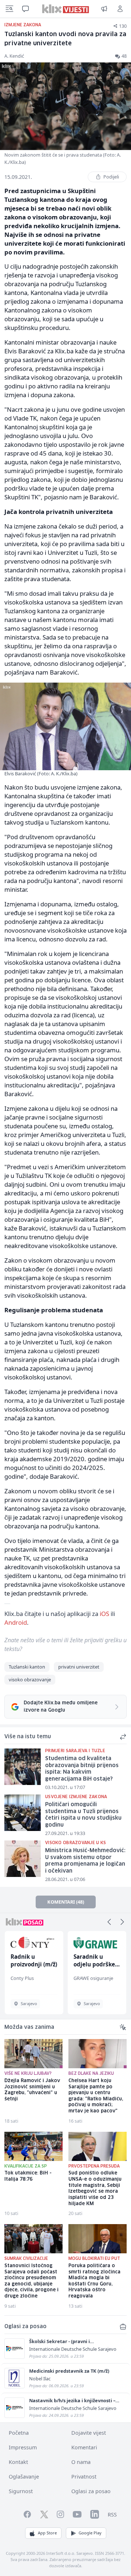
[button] (109, 1922)
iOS (104, 1614)
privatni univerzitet (79, 1667)
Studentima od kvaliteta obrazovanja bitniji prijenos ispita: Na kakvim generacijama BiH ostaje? (82, 1769)
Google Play (90, 2533)
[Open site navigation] (9, 9)
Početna (19, 2433)
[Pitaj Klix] (25, 9)
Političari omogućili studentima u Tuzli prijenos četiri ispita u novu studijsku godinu (83, 1815)
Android (16, 1622)
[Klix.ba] (66, 9)
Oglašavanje (24, 2477)
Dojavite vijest (89, 2433)
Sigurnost (21, 2491)
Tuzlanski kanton (27, 1667)
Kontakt (18, 2462)
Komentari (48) (66, 1902)
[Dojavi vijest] (104, 9)
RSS (112, 2514)
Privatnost (84, 2477)
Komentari (84, 2447)
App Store (47, 2533)
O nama (81, 2462)
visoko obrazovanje (30, 1679)
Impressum (23, 2447)
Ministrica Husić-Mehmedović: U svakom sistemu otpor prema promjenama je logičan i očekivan (85, 1861)
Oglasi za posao (91, 2491)
